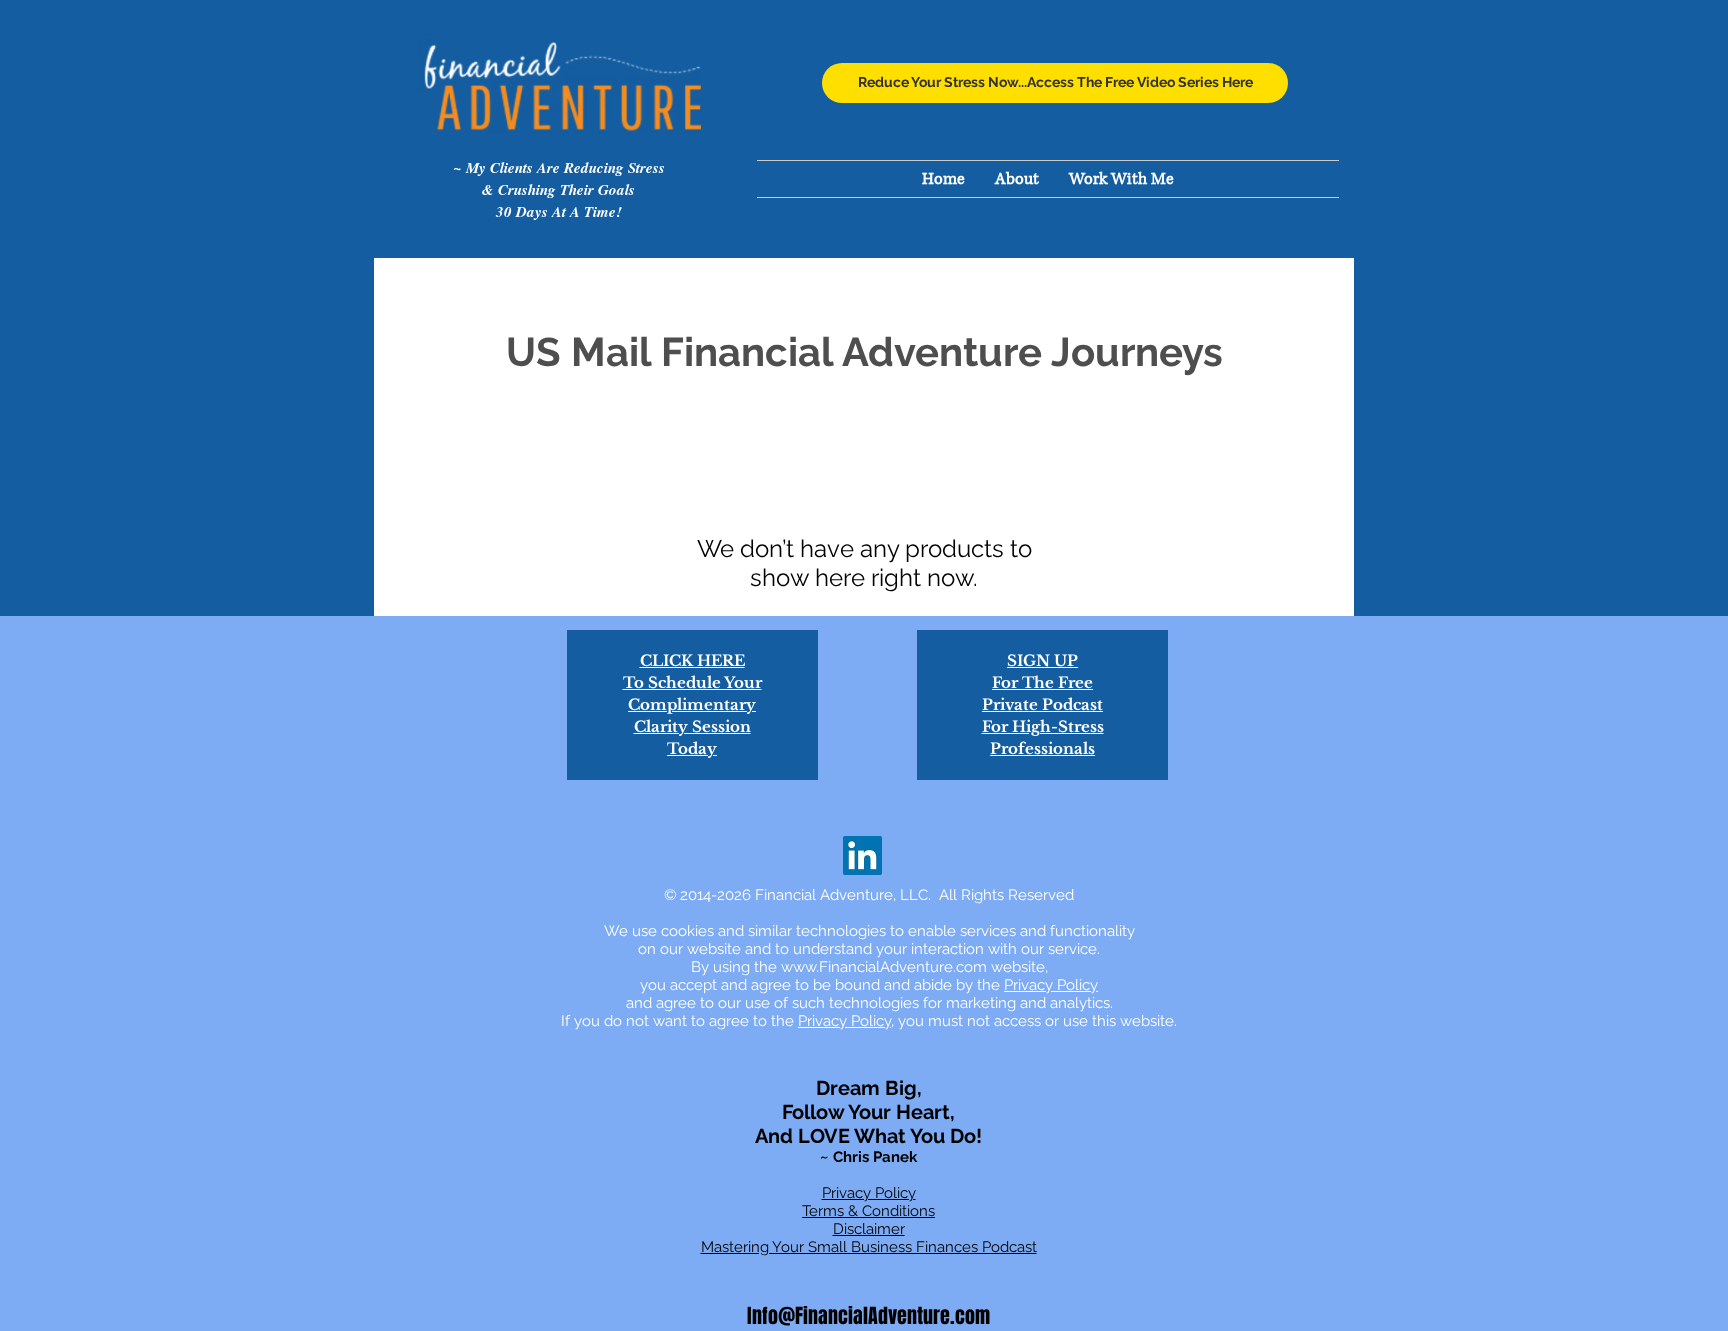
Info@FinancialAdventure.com (868, 1316)
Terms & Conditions (868, 1211)
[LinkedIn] (862, 855)
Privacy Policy (1051, 985)
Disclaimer (869, 1229)
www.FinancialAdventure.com (884, 967)
